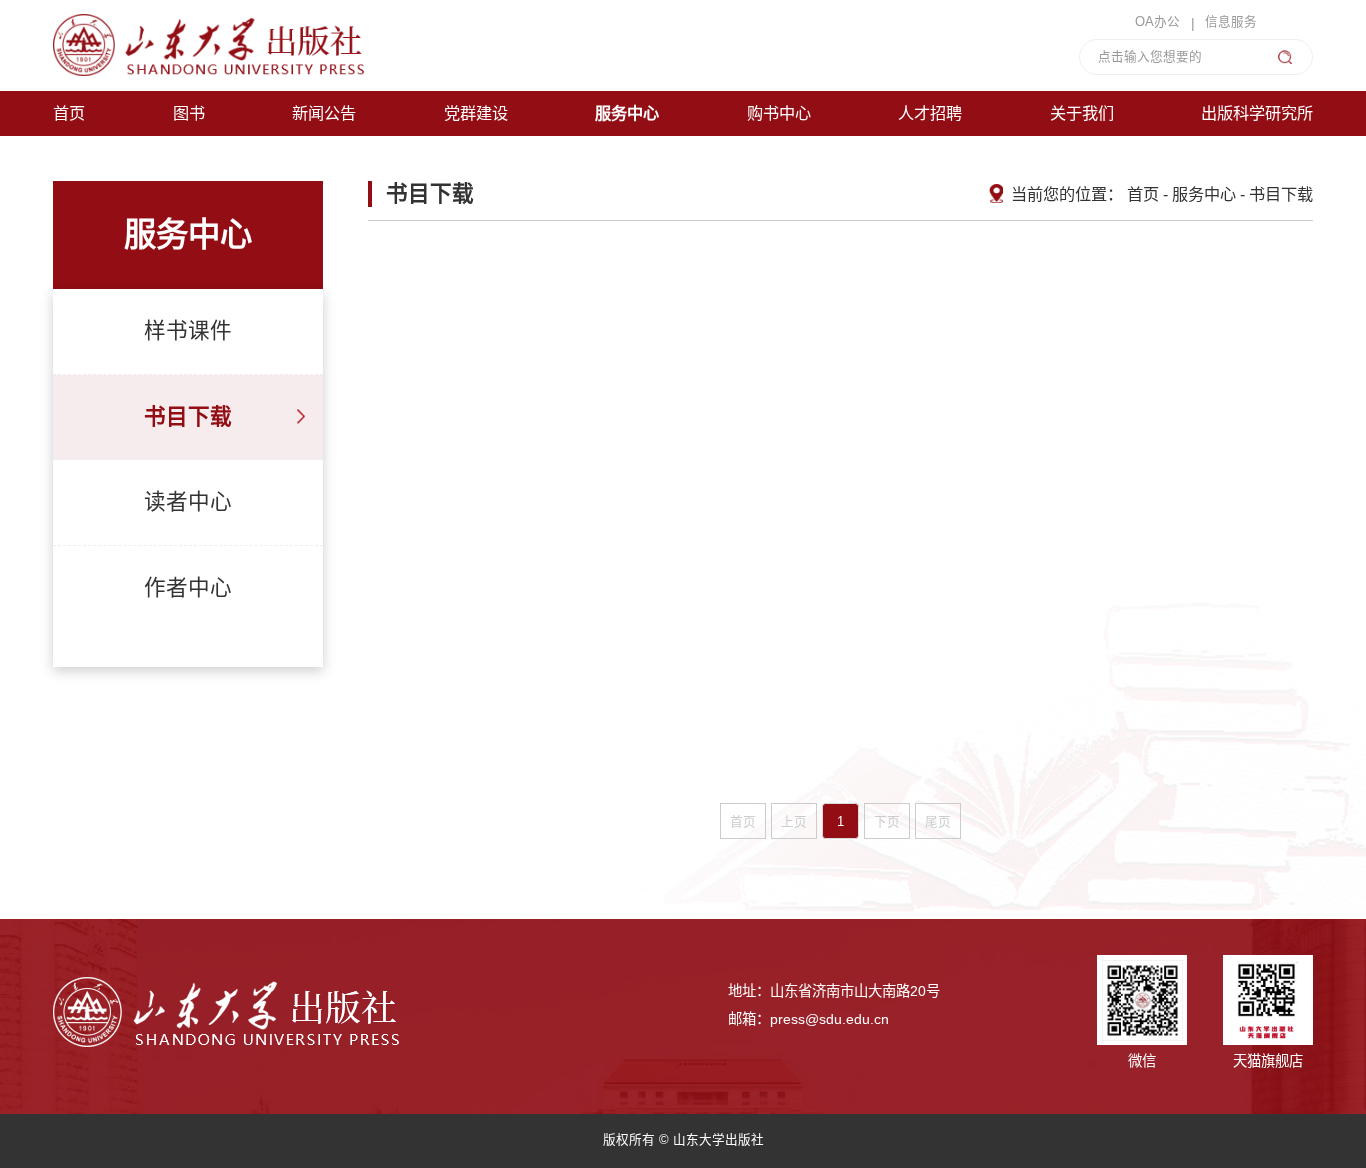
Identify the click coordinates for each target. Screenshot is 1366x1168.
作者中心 (188, 588)
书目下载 (188, 417)
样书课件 (188, 331)
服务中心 (1204, 194)
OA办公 (1157, 23)
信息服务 (1231, 23)
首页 (1143, 194)
